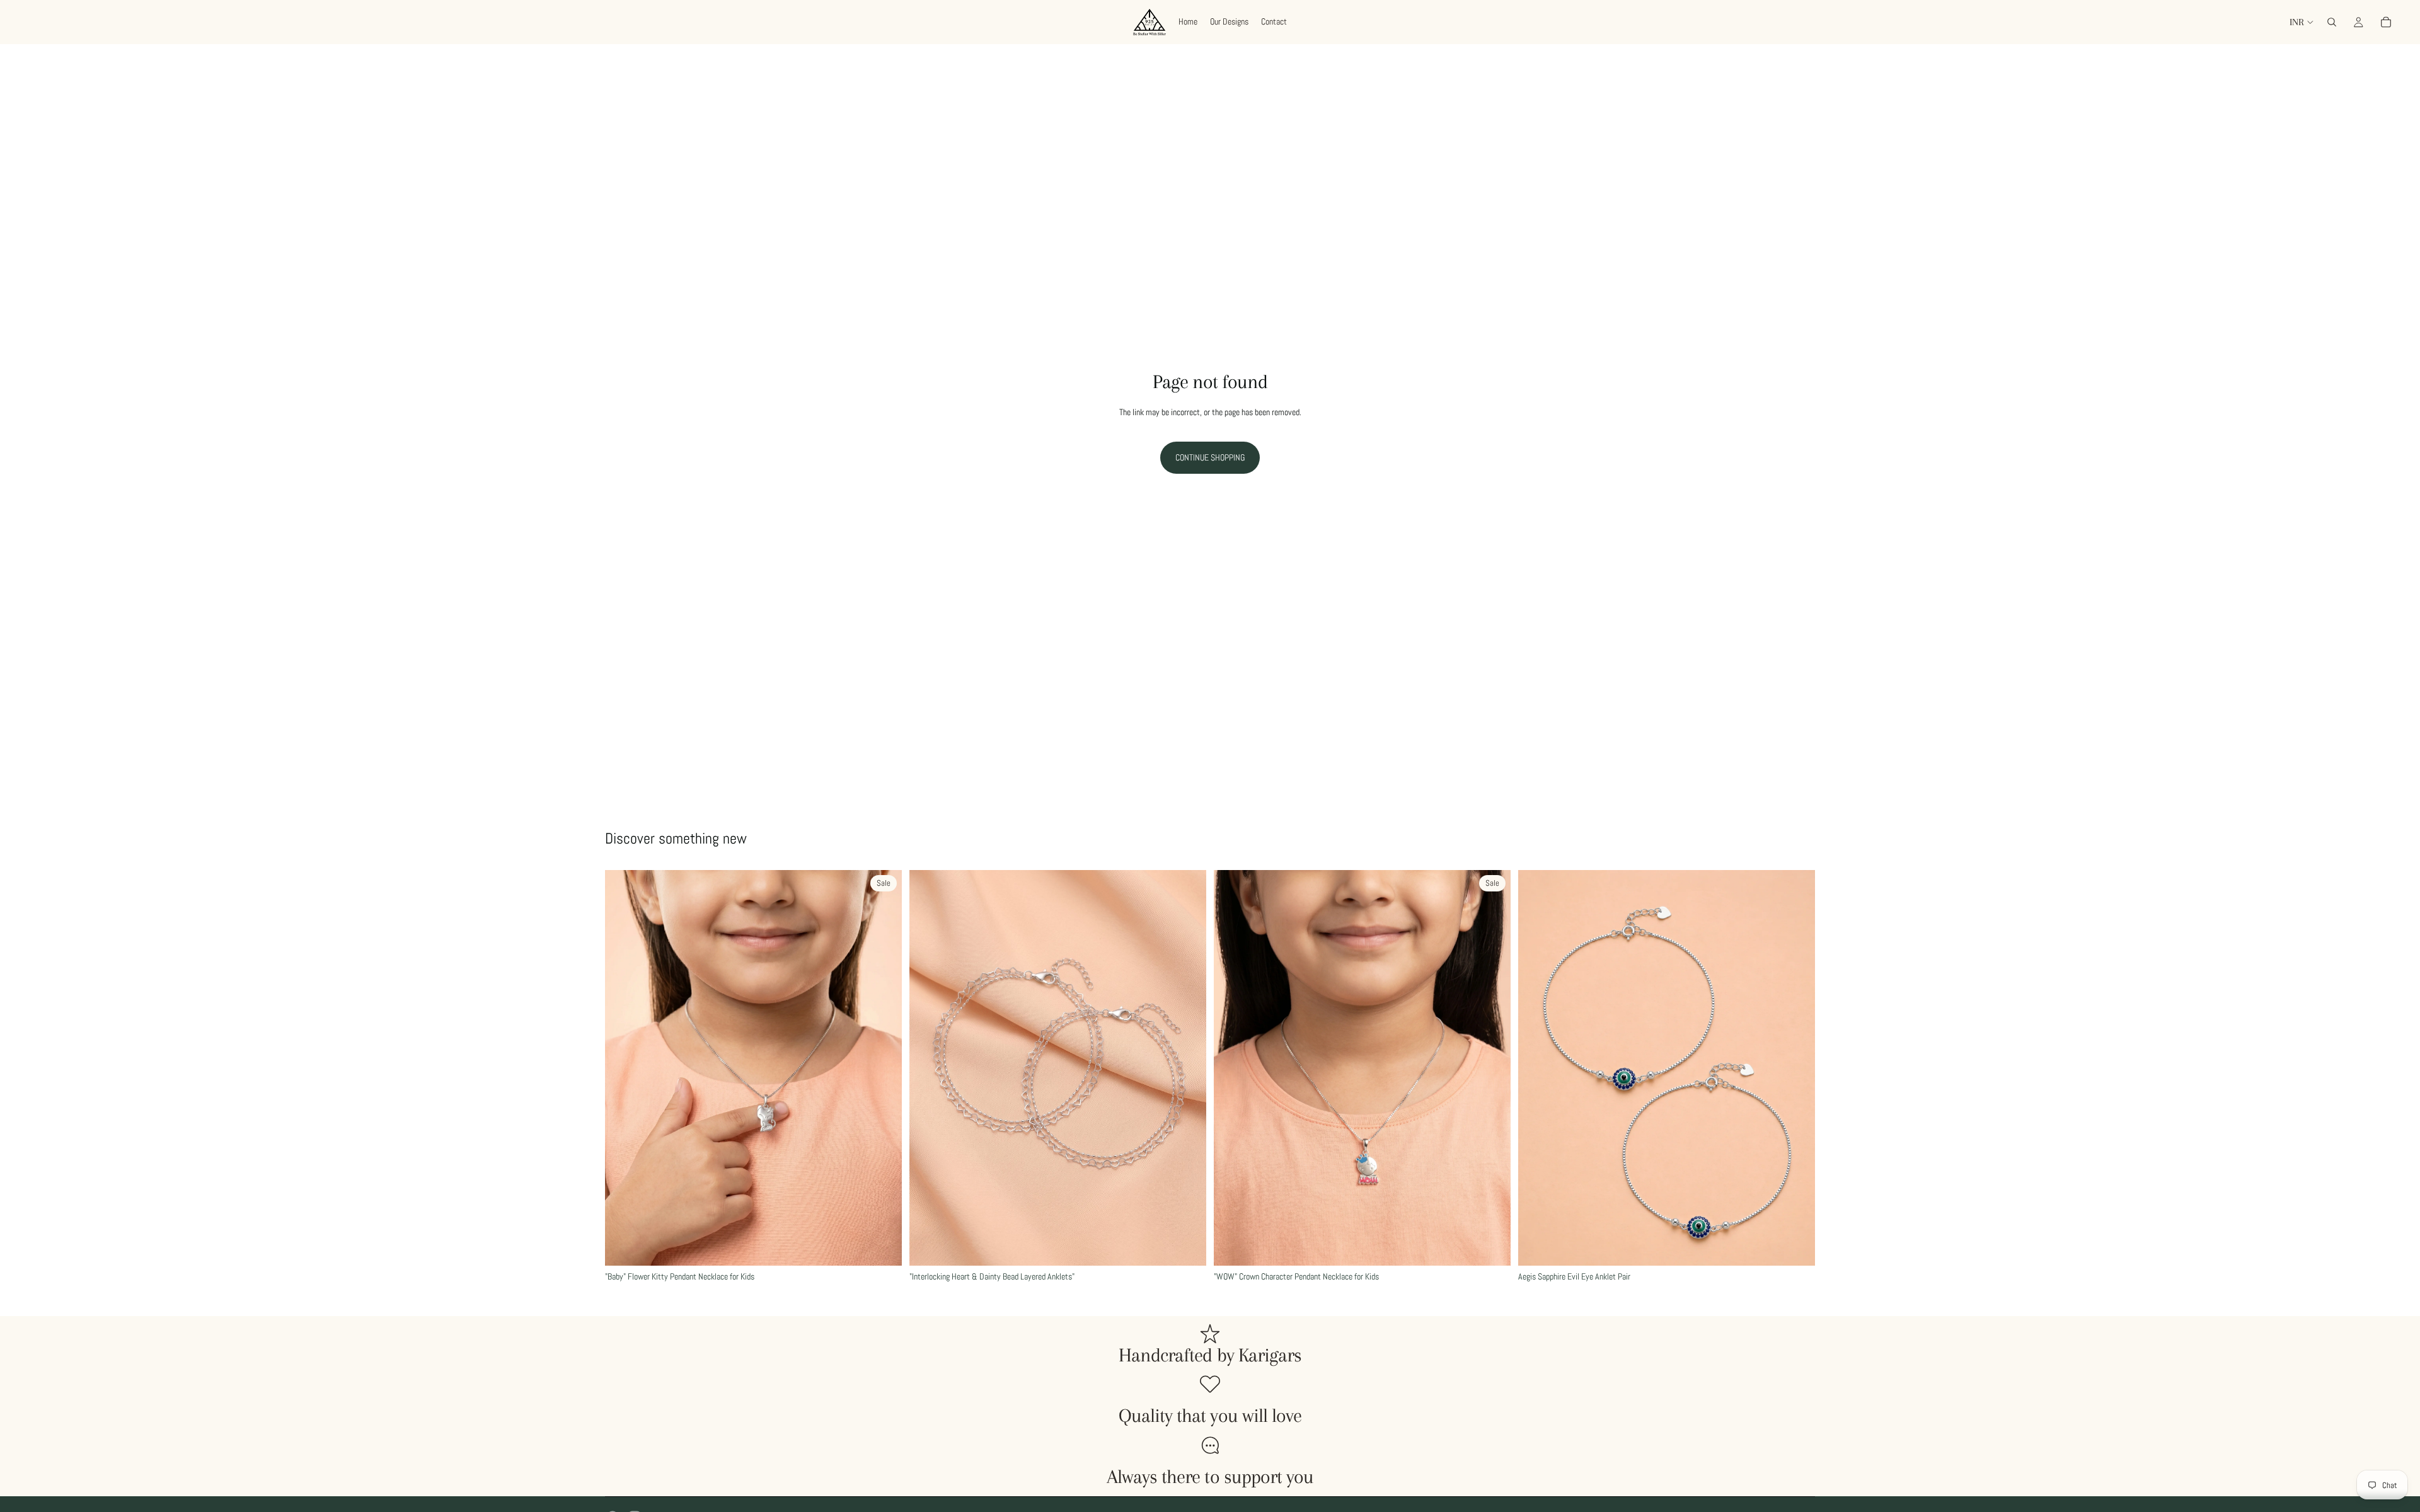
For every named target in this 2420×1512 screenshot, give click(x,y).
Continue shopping (1210, 457)
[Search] (2332, 22)
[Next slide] (883, 1068)
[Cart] (2386, 22)
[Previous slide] (624, 1068)
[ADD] (882, 1246)
